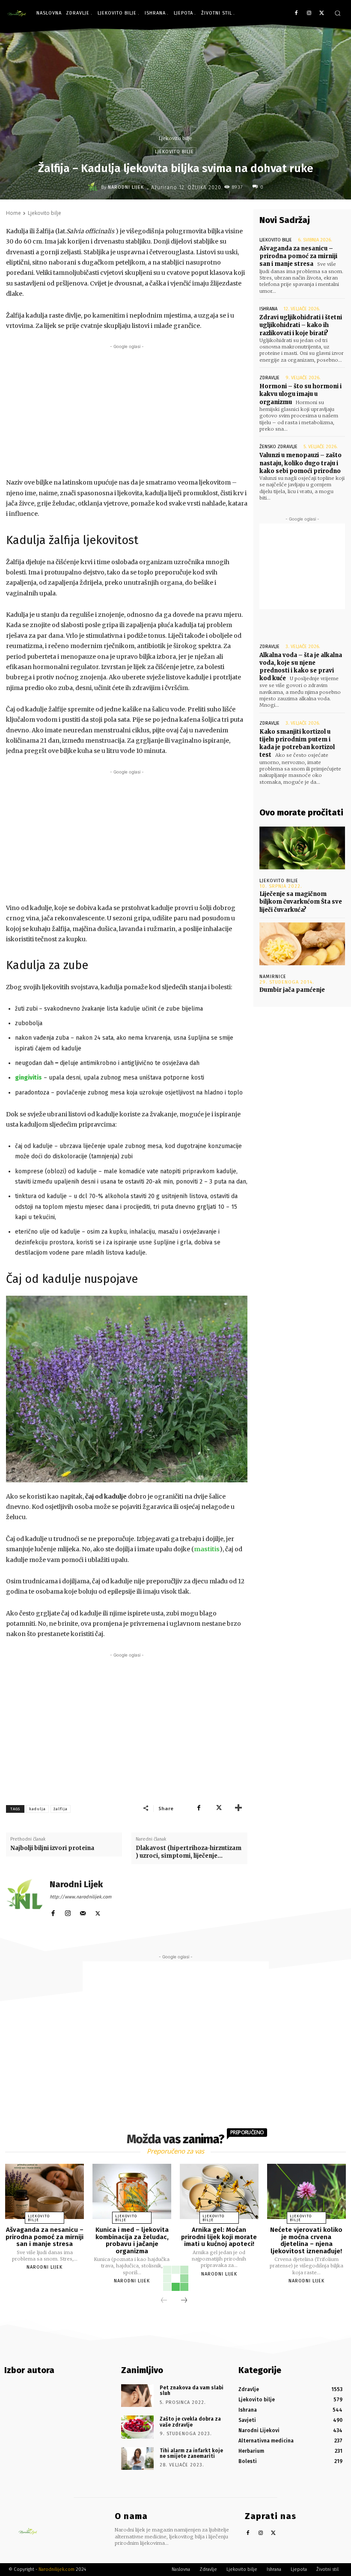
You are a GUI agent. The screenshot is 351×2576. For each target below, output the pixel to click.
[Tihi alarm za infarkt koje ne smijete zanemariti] (137, 2459)
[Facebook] (296, 13)
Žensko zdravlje (278, 447)
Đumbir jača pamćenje (292, 990)
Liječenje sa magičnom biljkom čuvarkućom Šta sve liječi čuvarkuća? (301, 902)
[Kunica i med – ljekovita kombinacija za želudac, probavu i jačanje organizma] (132, 2191)
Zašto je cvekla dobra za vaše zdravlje (190, 2422)
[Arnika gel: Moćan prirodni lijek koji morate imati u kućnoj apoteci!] (219, 2191)
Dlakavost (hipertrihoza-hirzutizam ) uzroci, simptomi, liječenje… (189, 1852)
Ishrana (268, 309)
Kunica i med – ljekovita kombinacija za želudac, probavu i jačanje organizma (132, 2240)
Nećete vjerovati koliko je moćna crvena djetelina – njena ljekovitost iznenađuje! (306, 2240)
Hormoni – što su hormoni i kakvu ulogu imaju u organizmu (300, 394)
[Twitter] (322, 13)
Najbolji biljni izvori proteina (52, 1848)
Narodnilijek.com (57, 2569)
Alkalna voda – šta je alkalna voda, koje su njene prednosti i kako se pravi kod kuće (301, 667)
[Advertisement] (127, 411)
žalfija (61, 1809)
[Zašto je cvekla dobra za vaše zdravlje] (137, 2427)
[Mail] (83, 1911)
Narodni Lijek (126, 187)
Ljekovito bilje (175, 138)
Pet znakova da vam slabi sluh (192, 2390)
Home (13, 213)
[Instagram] (309, 13)
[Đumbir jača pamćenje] (302, 944)
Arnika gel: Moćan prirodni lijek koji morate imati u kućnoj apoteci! (219, 2237)
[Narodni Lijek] (94, 187)
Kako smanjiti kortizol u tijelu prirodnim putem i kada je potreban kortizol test (297, 744)
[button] (338, 13)
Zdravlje (269, 378)
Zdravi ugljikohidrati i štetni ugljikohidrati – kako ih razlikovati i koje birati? (301, 325)
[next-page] (184, 2301)
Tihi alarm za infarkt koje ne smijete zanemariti (191, 2453)
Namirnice (273, 977)
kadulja (37, 1809)
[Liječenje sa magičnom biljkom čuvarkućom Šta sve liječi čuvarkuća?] (302, 848)
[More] (238, 1808)
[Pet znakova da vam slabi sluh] (137, 2396)
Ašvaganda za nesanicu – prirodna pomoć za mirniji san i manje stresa (298, 256)
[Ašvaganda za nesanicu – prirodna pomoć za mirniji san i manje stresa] (45, 2191)
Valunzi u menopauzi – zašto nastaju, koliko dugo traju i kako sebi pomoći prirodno (300, 463)
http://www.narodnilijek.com (80, 1897)
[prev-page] (164, 2301)
